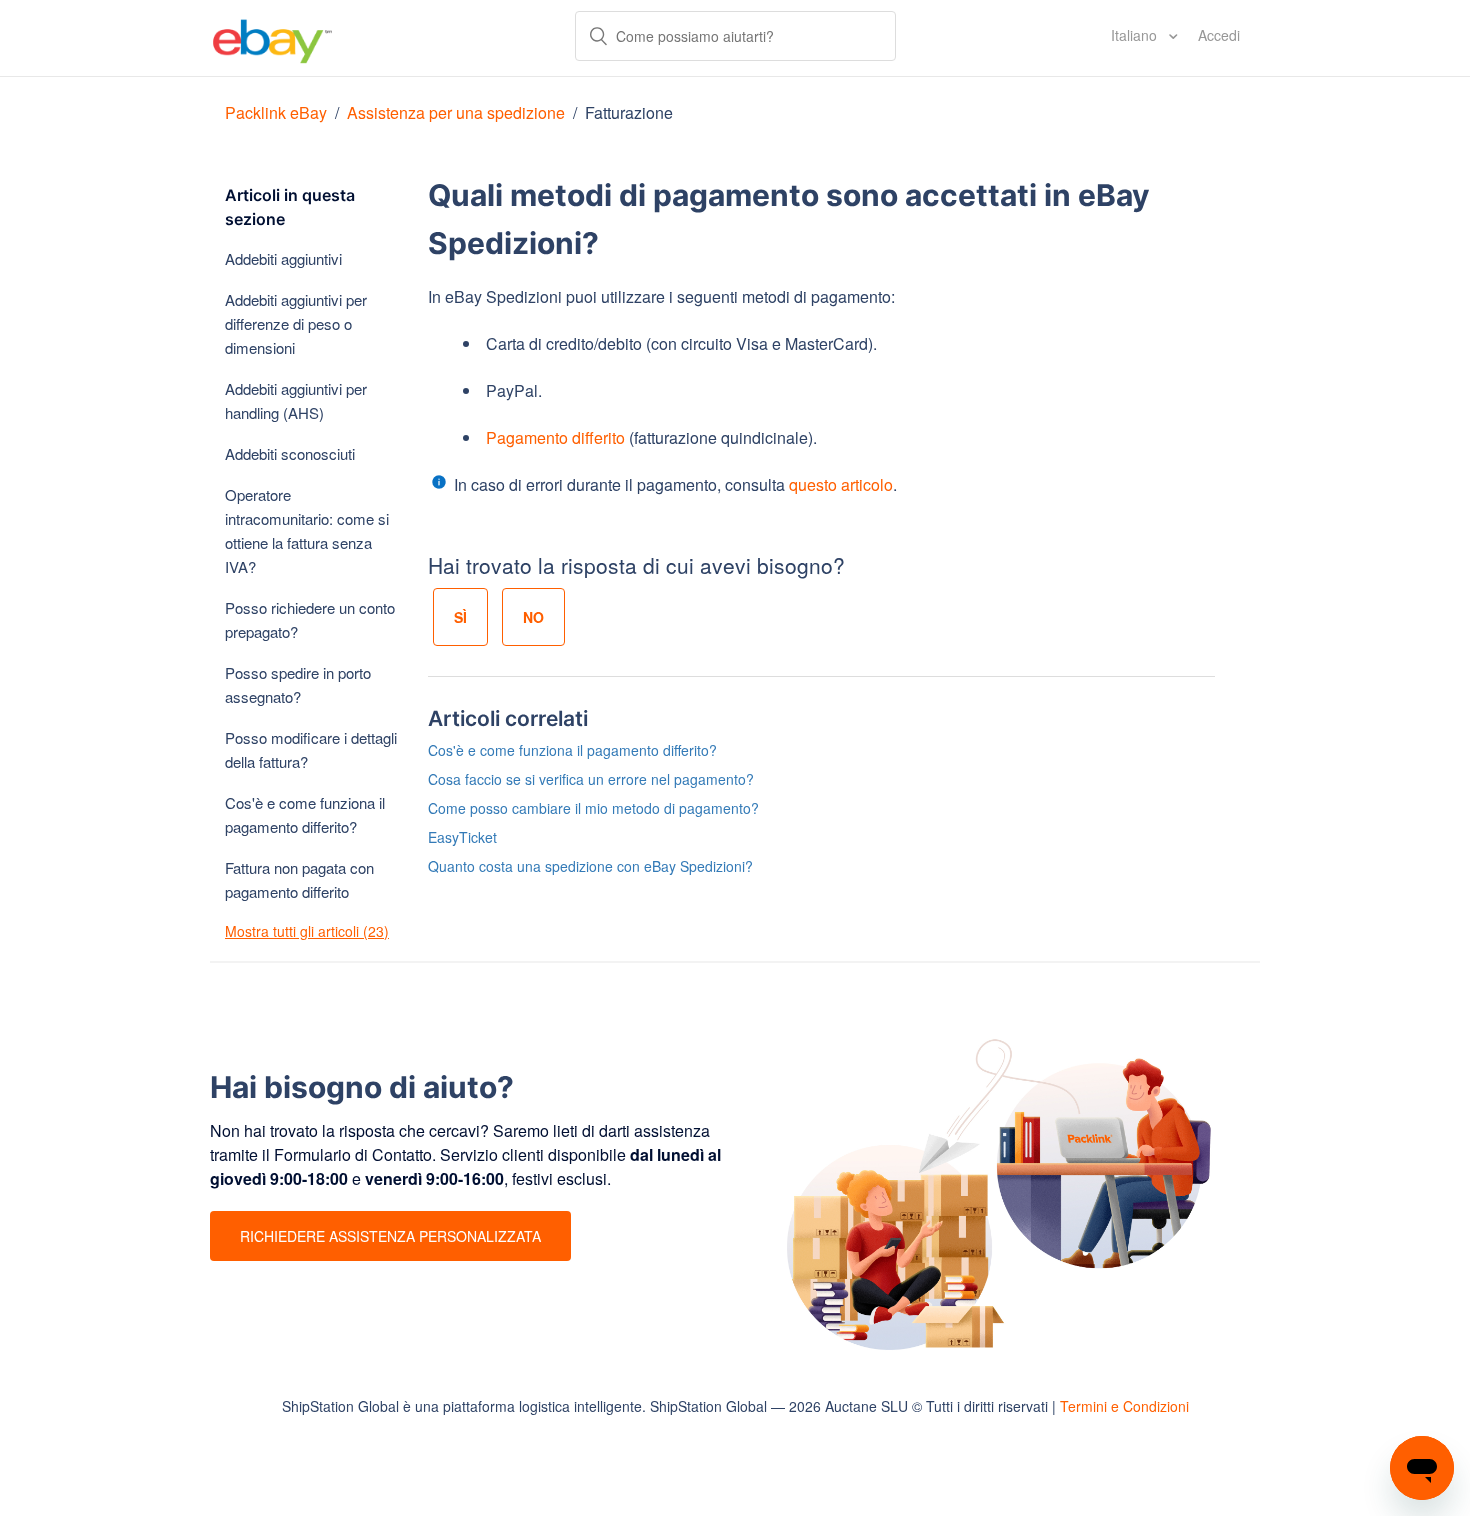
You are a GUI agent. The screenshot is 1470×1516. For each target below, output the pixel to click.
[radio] (460, 617)
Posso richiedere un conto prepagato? (310, 619)
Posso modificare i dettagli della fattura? (311, 749)
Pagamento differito (555, 437)
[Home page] (272, 38)
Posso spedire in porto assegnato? (298, 684)
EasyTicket (462, 837)
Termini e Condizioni (1124, 1406)
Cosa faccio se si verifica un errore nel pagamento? (591, 779)
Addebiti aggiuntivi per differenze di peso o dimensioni (296, 323)
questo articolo (841, 484)
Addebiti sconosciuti (290, 453)
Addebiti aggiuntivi (283, 258)
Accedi (1219, 35)
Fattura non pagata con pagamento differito (299, 879)
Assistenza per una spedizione (456, 112)
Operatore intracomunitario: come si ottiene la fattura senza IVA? (307, 530)
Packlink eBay (276, 112)
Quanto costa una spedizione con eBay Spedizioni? (590, 866)
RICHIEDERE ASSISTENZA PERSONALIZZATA (390, 1236)
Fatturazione (629, 112)
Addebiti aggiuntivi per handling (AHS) (296, 400)
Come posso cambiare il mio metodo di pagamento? (593, 808)
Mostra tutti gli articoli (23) (307, 931)
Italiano (1136, 35)
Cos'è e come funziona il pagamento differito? (305, 814)
